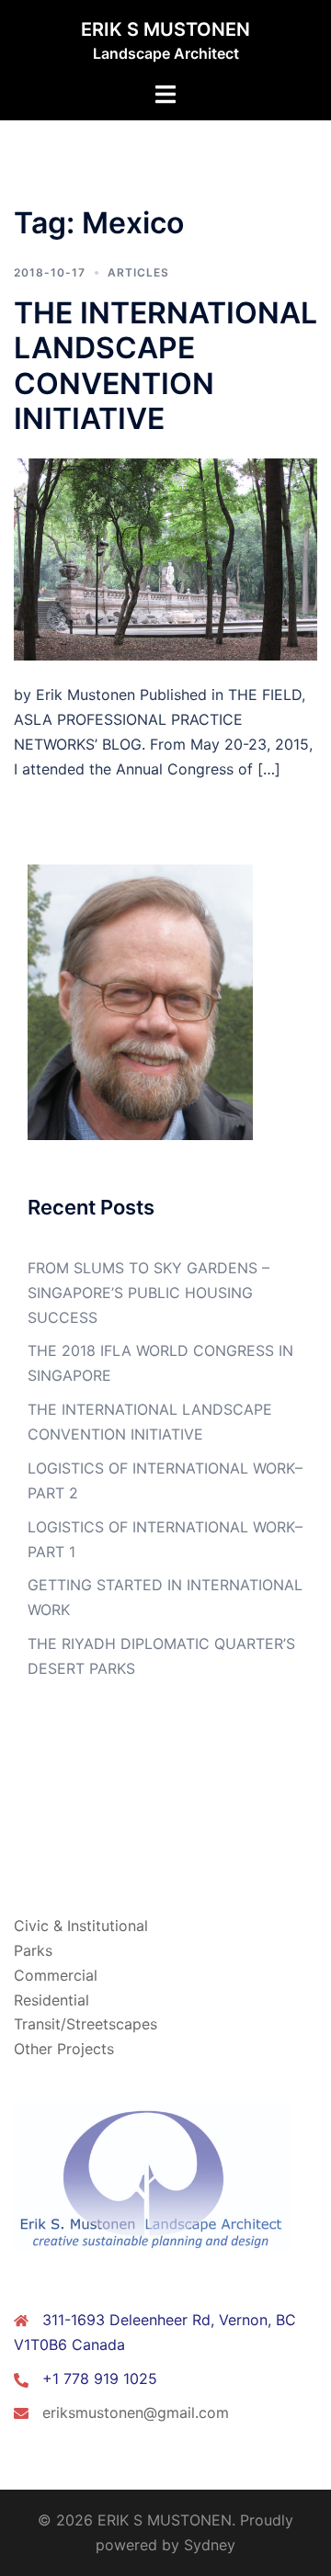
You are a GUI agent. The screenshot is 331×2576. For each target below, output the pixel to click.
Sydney (210, 2545)
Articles (138, 272)
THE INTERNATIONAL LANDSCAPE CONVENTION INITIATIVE (165, 366)
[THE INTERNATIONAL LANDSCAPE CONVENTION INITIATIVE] (165, 559)
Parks (33, 1950)
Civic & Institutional (81, 1926)
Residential (51, 2000)
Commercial (56, 1975)
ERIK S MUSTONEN (165, 29)
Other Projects (64, 2049)
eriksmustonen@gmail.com (136, 2412)
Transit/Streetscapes (86, 2024)
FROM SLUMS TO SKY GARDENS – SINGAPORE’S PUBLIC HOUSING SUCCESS (148, 1293)
